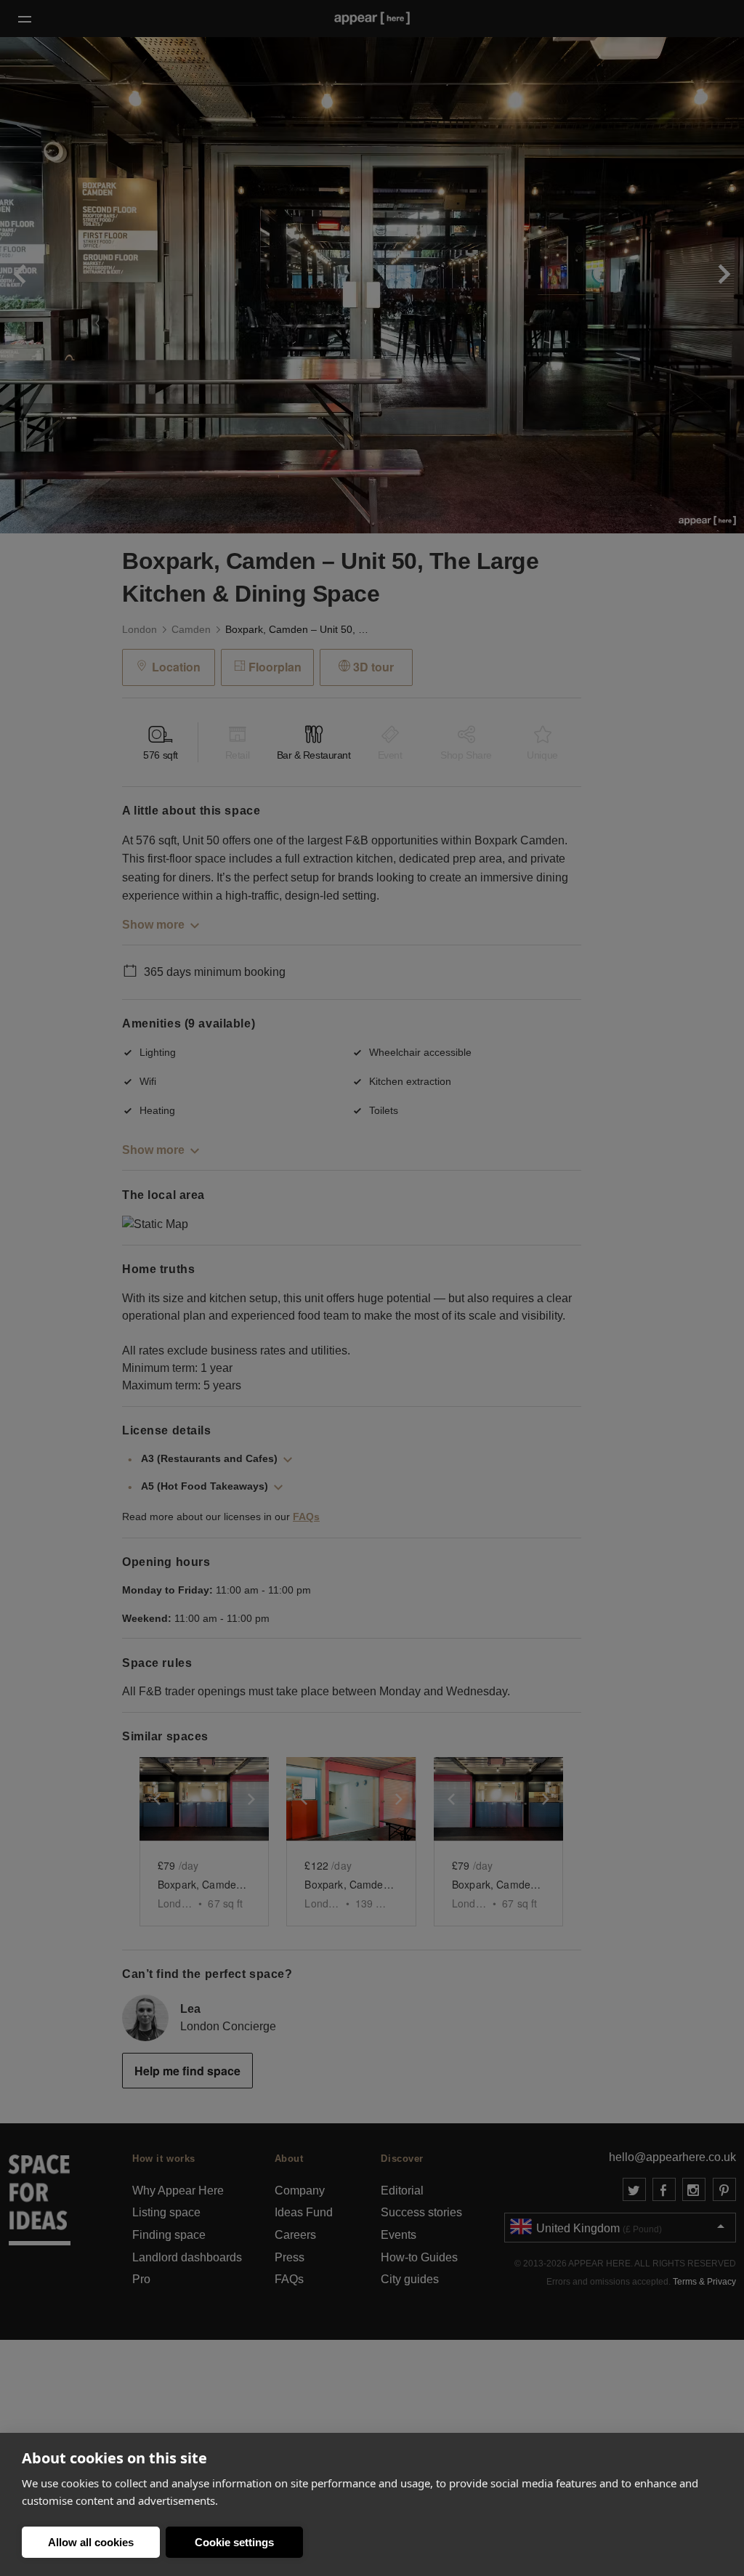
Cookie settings (234, 2542)
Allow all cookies (91, 2542)
